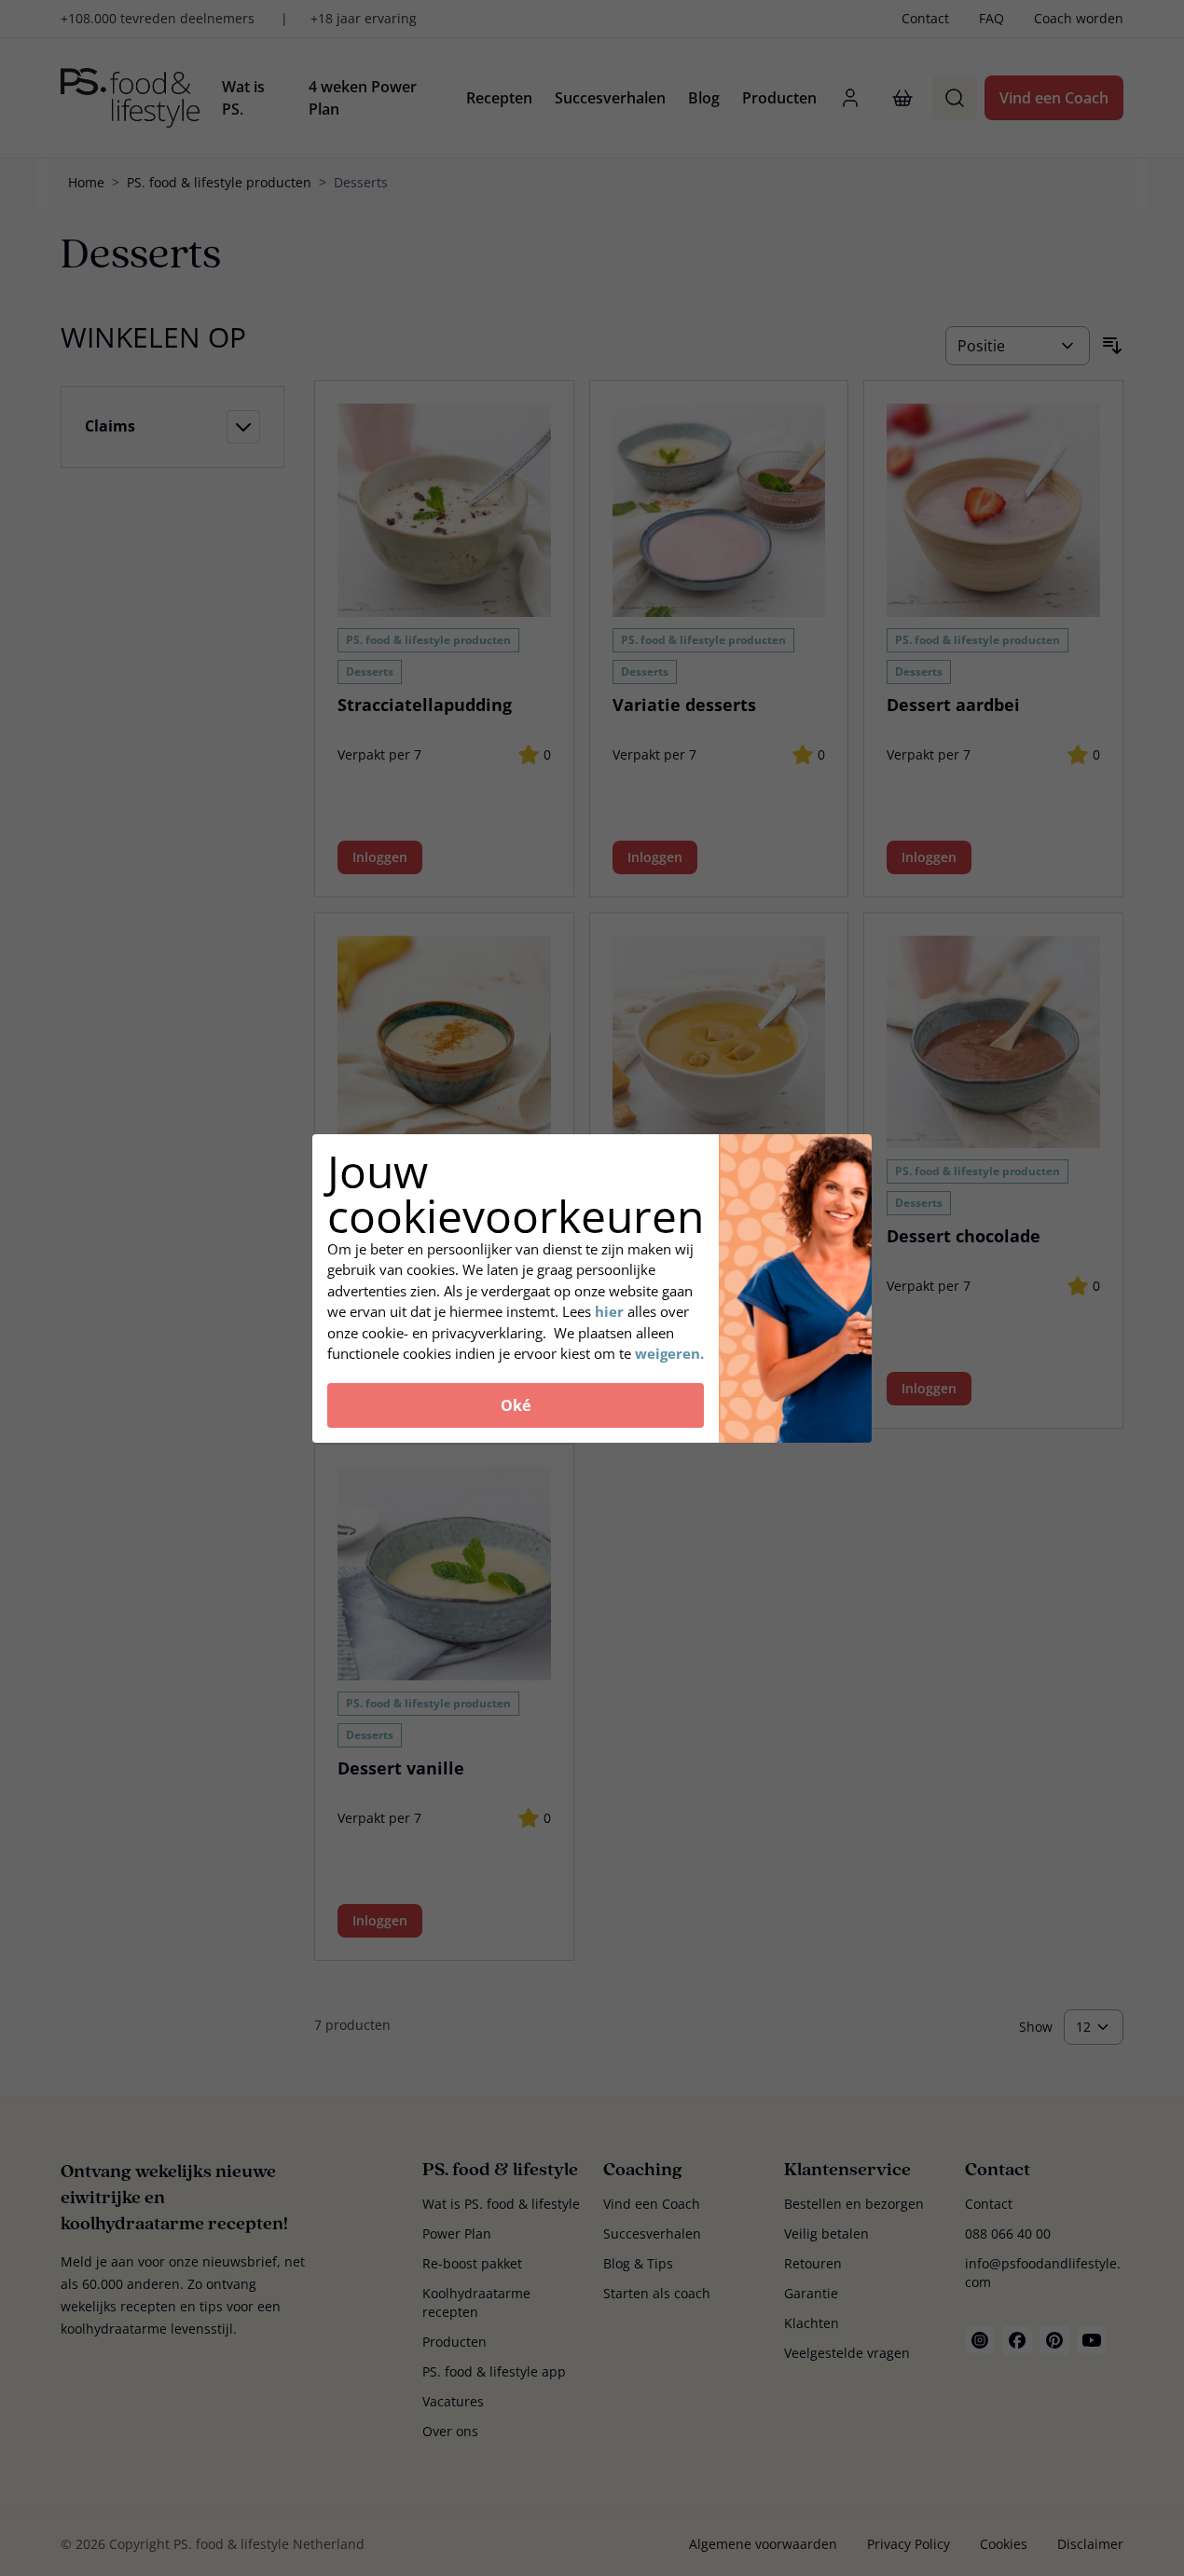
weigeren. (669, 1353)
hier (611, 1311)
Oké (516, 1405)
